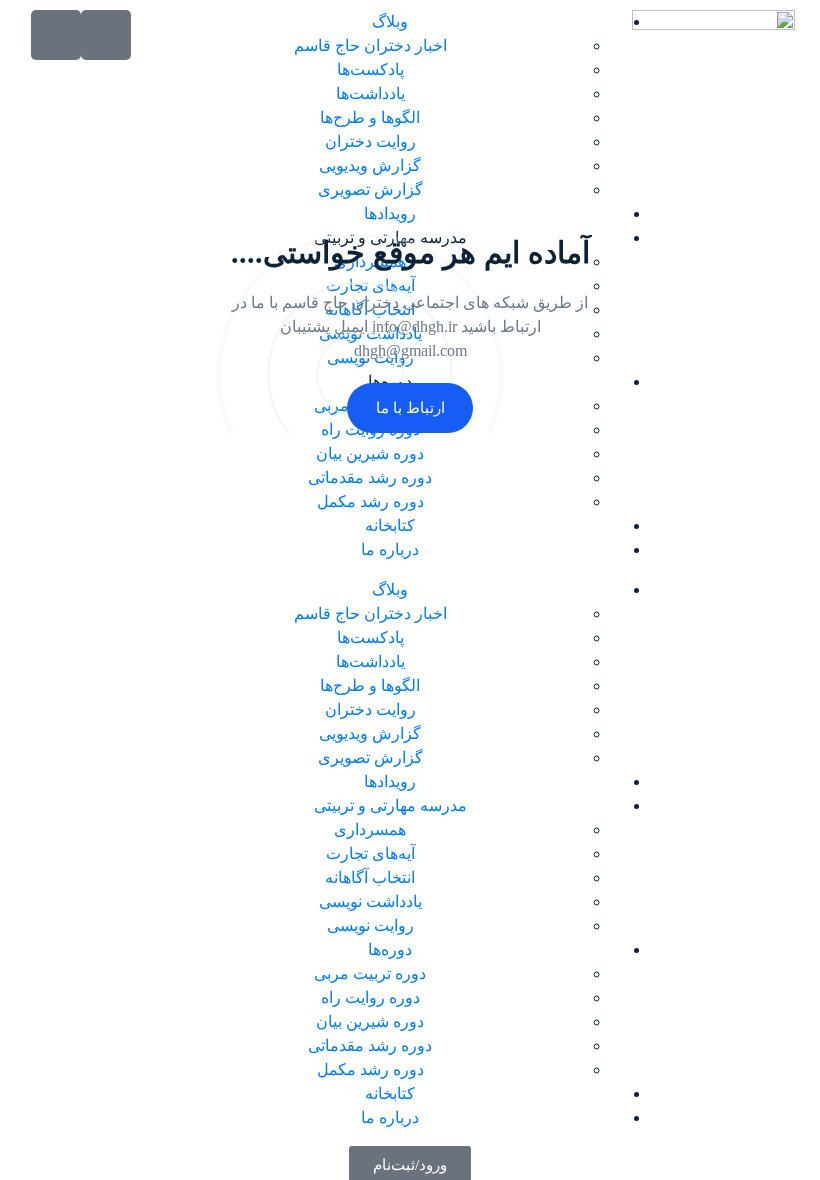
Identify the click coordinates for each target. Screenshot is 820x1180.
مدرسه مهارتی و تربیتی (390, 805)
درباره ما (390, 549)
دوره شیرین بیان (370, 453)
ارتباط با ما (410, 408)
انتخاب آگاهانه (370, 877)
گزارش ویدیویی (370, 165)
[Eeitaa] (106, 35)
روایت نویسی (370, 925)
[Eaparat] (56, 35)
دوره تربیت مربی (370, 973)
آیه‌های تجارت (370, 853)
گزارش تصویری (370, 189)
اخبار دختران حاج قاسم (370, 45)
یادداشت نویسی (370, 901)
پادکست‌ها (370, 69)
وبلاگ (390, 21)
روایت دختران (370, 141)
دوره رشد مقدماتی (370, 477)
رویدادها (390, 213)
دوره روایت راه (370, 997)
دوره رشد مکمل (370, 501)
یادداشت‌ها (370, 93)
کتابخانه (390, 525)
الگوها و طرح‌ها (370, 117)
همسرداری (370, 829)
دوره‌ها (390, 949)
